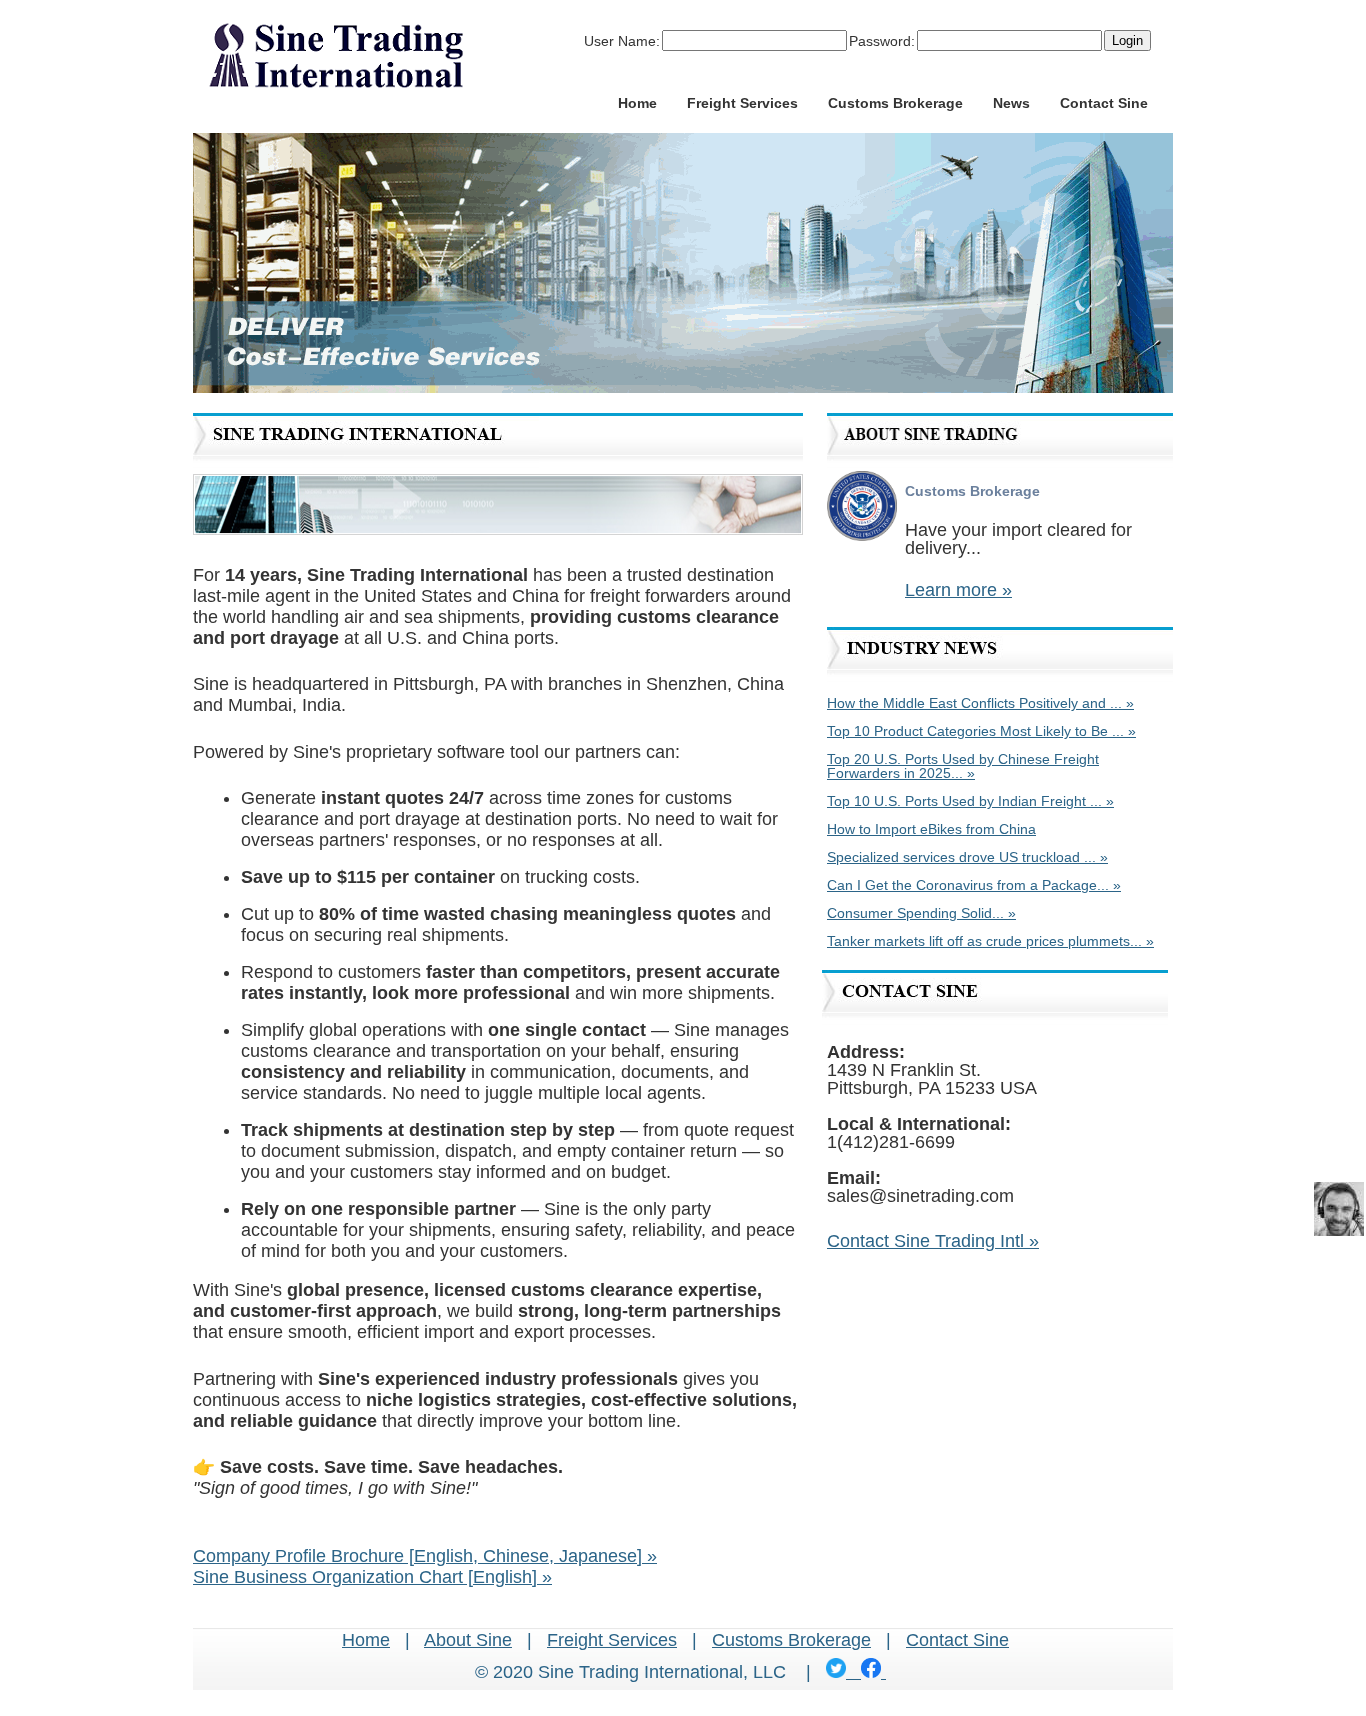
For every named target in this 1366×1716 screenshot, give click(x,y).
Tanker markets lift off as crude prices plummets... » (990, 941)
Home (637, 103)
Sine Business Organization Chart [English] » (372, 1577)
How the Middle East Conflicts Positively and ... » (980, 703)
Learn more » (958, 590)
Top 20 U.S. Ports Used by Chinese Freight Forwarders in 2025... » (963, 766)
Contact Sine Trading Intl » (933, 1241)
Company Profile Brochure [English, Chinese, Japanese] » (425, 1556)
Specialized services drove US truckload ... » (967, 857)
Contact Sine (1104, 103)
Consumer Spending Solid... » (921, 913)
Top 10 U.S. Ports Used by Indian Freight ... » (970, 801)
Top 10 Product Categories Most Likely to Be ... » (981, 731)
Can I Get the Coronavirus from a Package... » (974, 885)
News (1011, 103)
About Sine (468, 1640)
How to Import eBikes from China (931, 829)
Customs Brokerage (895, 103)
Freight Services (742, 103)
